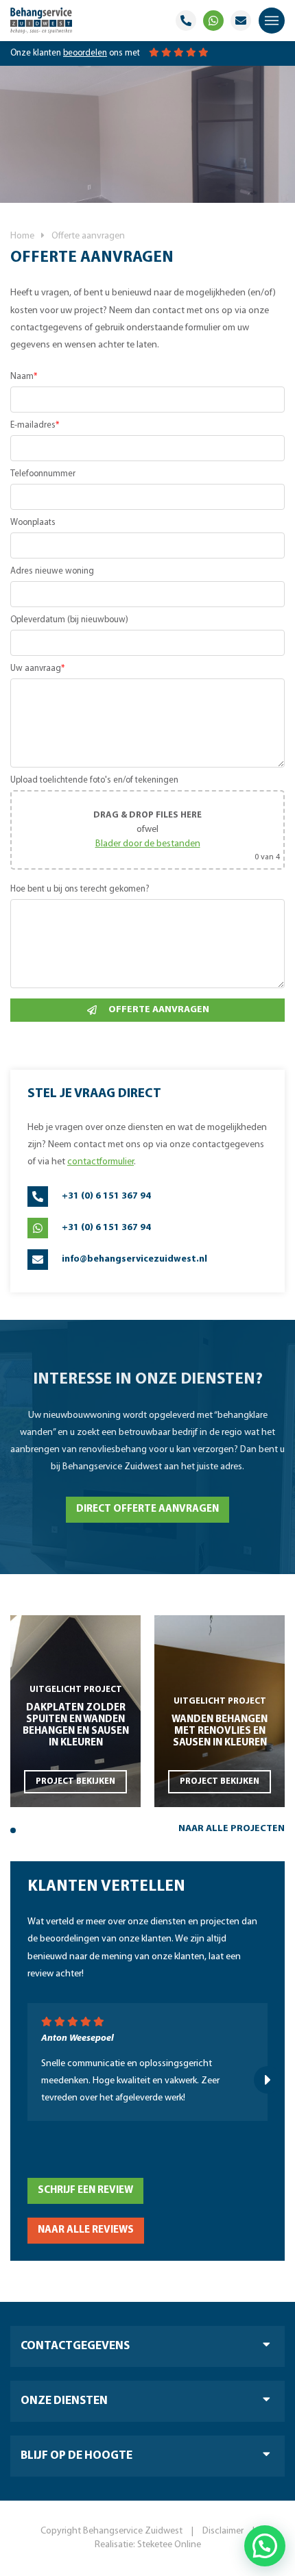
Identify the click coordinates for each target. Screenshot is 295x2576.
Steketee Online (169, 2545)
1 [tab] (13, 1830)
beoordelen (85, 53)
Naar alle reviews (86, 2230)
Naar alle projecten (232, 1829)
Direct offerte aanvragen (147, 1509)
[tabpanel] (75, 1711)
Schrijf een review (85, 2191)
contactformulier (101, 1162)
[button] (265, 2546)
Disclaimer (223, 2531)
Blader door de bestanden (148, 844)
